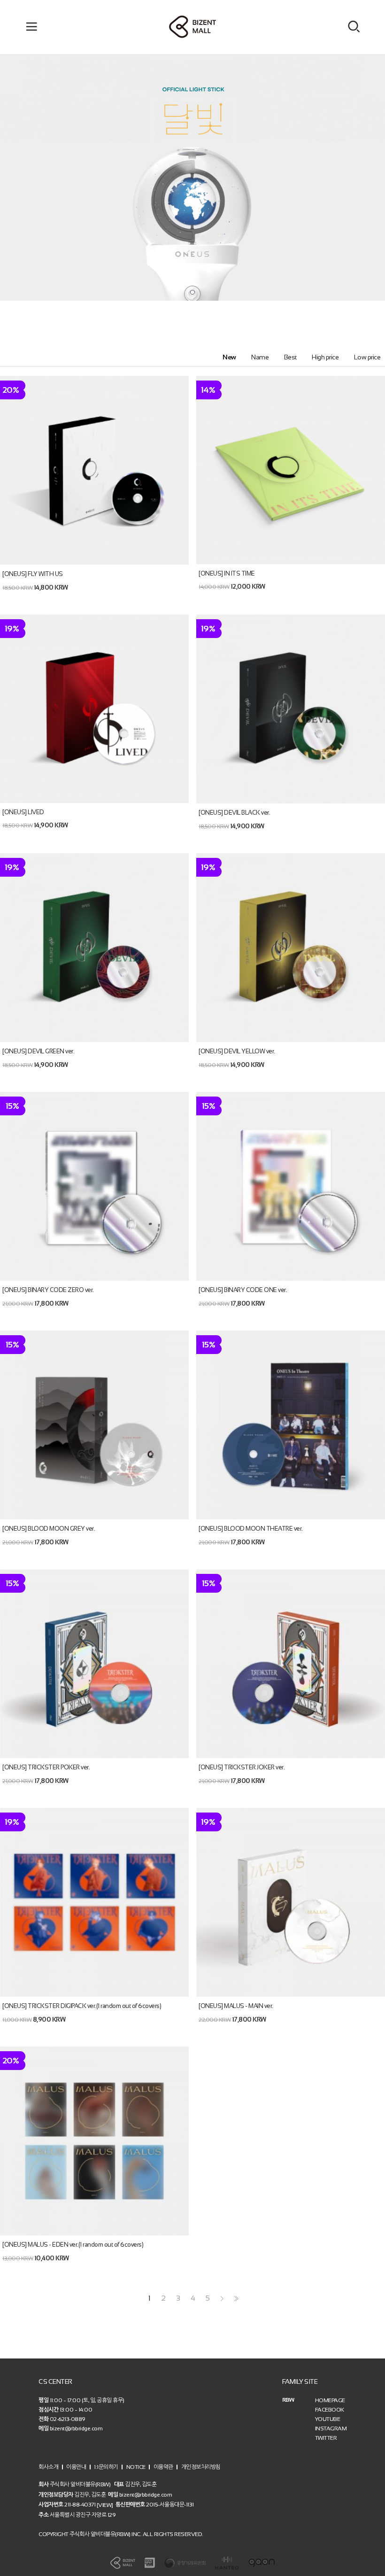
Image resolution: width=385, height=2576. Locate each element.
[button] (192, 292)
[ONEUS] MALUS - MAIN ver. (236, 2006)
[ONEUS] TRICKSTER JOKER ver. (242, 1767)
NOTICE (136, 2467)
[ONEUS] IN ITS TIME (227, 573)
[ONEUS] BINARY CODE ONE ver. (243, 1290)
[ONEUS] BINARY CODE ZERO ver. (48, 1290)
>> (235, 2299)
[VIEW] (105, 2505)
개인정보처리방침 (201, 2467)
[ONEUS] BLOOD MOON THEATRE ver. (251, 1529)
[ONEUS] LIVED (23, 812)
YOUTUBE (328, 2419)
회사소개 (48, 2467)
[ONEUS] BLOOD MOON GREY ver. (49, 1529)
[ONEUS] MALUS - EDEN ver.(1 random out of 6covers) (73, 2245)
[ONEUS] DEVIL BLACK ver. (234, 813)
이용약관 (163, 2467)
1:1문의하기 (106, 2467)
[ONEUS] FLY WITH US (33, 574)
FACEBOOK (330, 2410)
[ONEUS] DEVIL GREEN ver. (38, 1051)
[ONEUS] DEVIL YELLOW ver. (237, 1051)
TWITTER (326, 2438)
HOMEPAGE (330, 2400)
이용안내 (76, 2467)
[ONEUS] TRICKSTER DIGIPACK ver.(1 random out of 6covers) (82, 2006)
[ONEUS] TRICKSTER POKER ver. (46, 1767)
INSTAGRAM (331, 2428)
